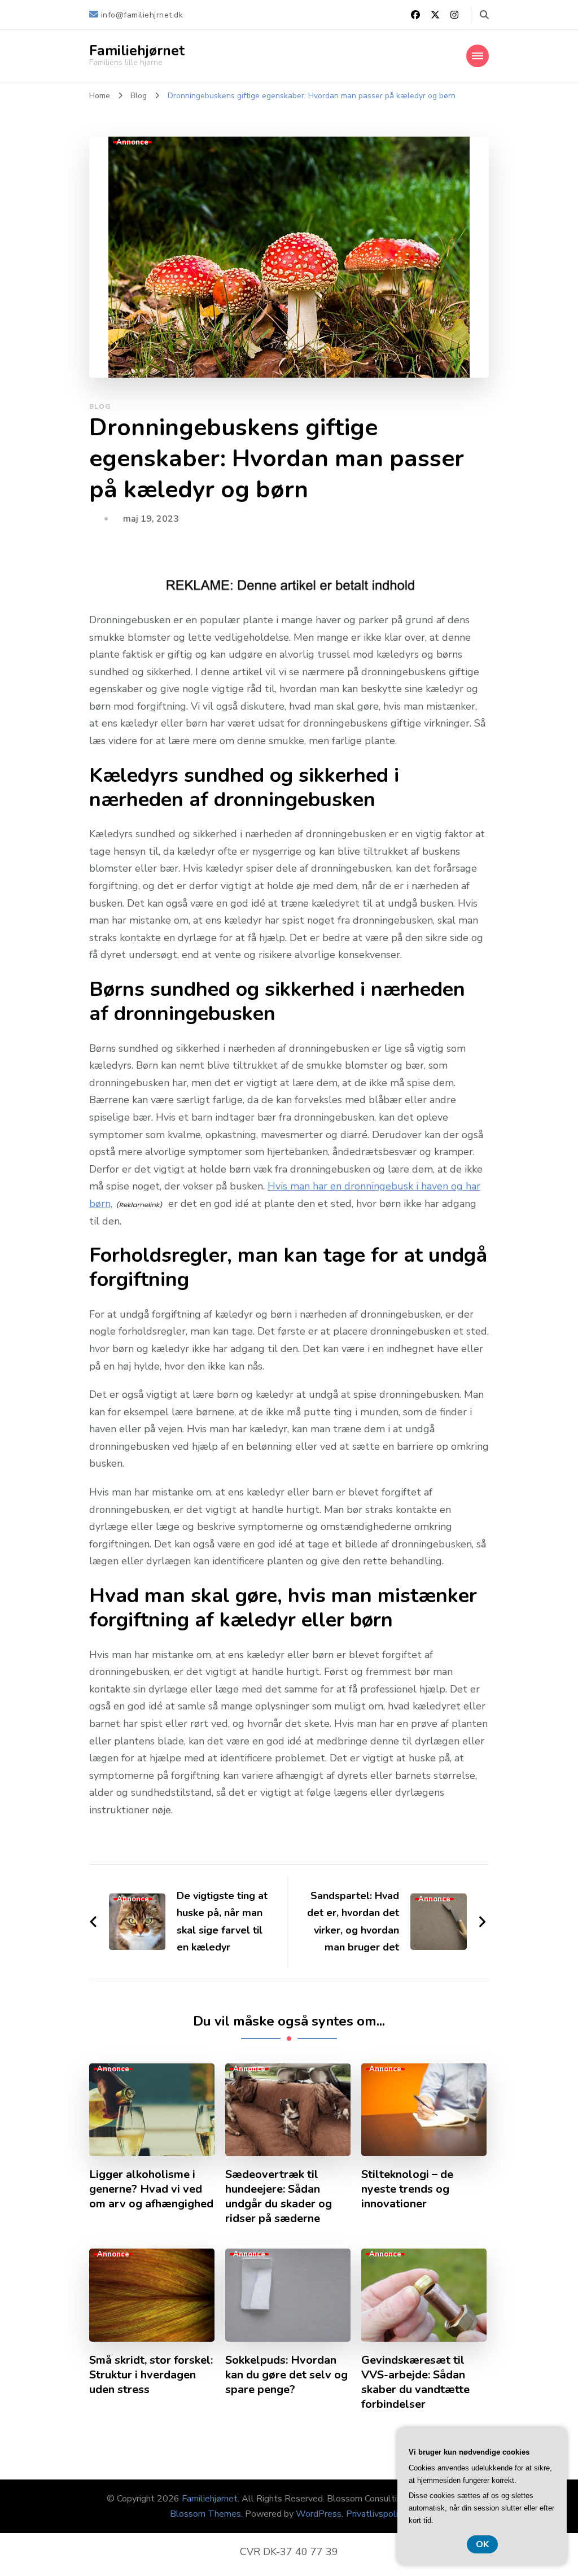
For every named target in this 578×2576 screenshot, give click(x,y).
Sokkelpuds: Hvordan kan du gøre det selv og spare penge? (286, 2375)
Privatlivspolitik (377, 2514)
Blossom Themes (205, 2514)
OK (482, 2544)
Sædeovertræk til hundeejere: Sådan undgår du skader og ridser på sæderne (279, 2197)
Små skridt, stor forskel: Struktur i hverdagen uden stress (151, 2375)
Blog (100, 406)
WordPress (319, 2514)
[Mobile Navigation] (478, 56)
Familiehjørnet (137, 51)
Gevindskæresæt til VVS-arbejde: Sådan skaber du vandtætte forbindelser (415, 2382)
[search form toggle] (484, 15)
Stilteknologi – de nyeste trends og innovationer (407, 2189)
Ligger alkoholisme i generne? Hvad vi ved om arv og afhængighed (151, 2189)
